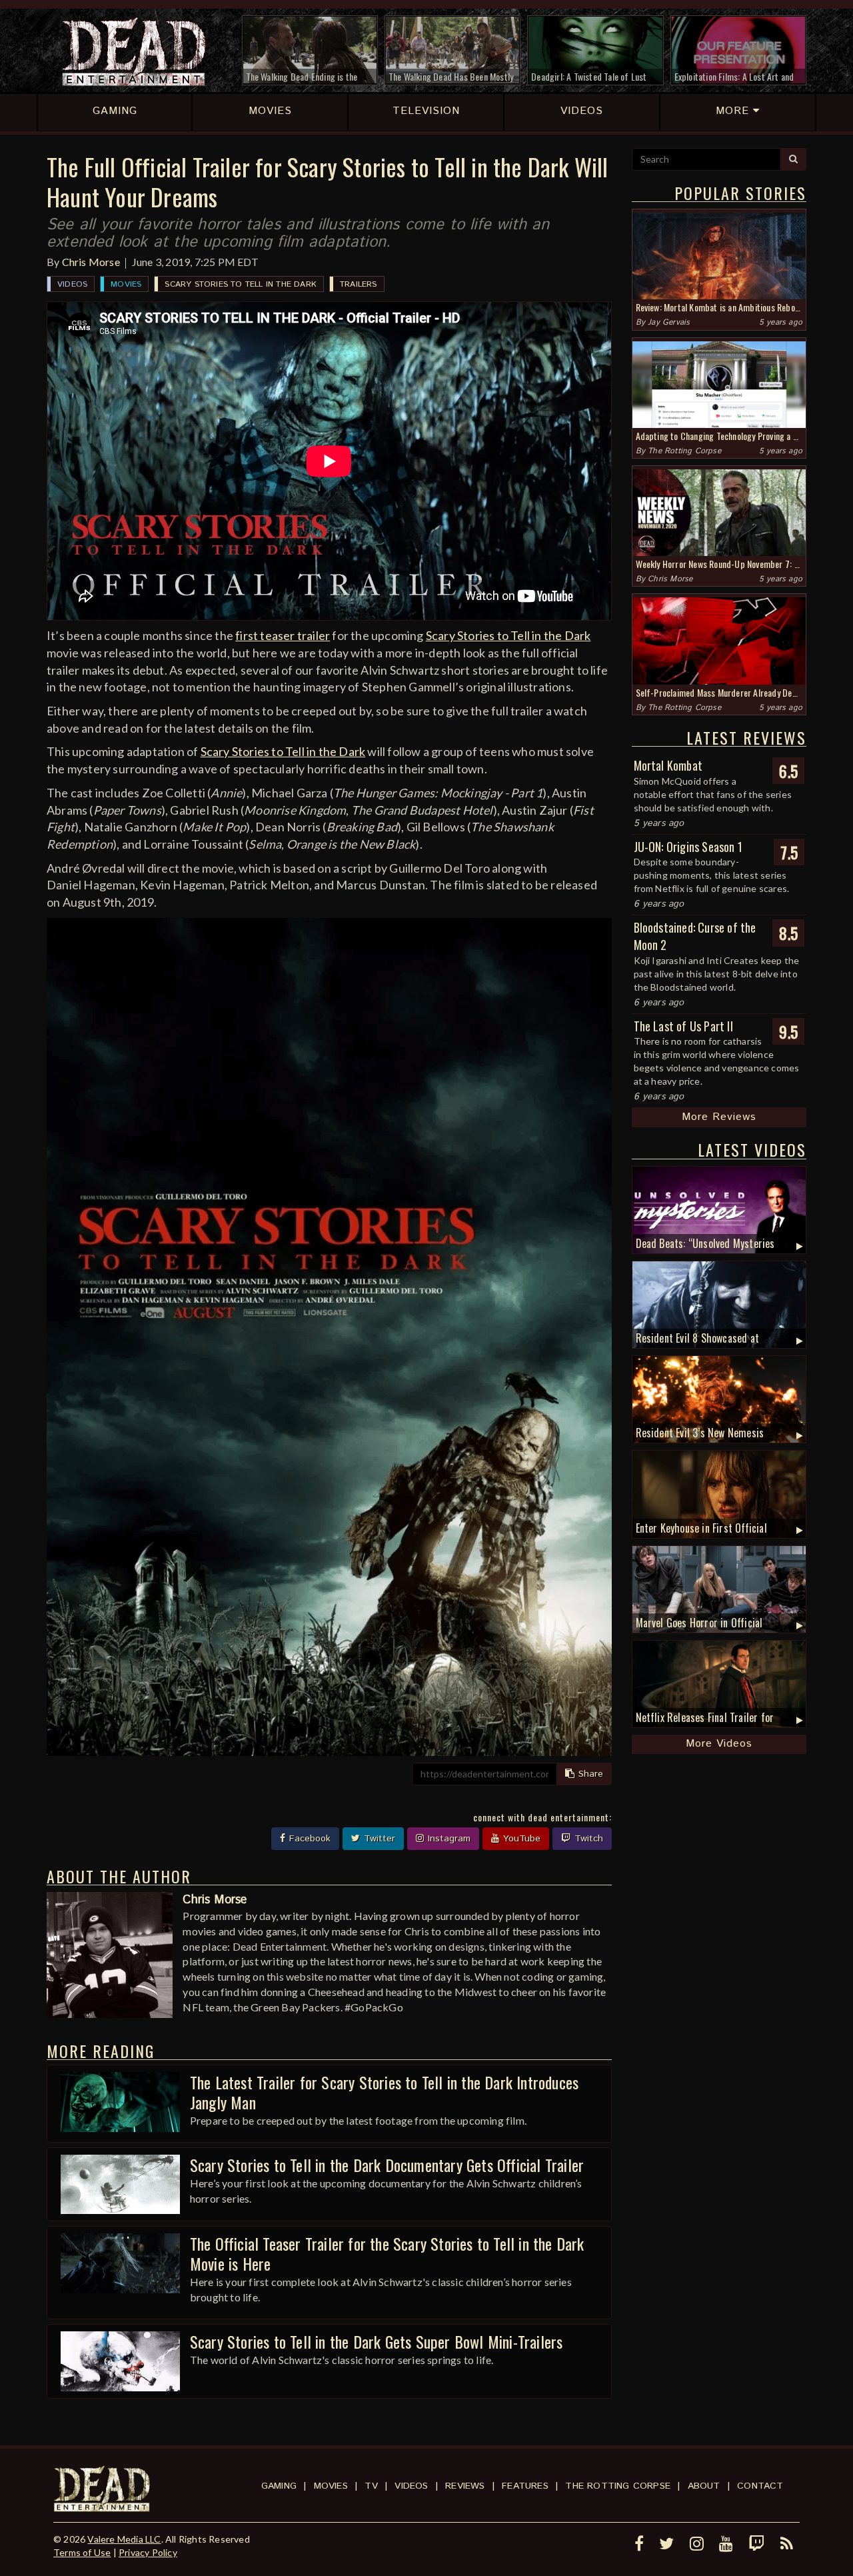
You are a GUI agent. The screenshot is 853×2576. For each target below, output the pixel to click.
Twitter (378, 1839)
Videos (72, 284)
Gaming (279, 2486)
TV (371, 2486)
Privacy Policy (148, 2552)
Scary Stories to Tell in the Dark (241, 284)
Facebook (308, 1839)
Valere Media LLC (124, 2539)
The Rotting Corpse (684, 451)
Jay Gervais (669, 322)
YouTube (520, 1839)
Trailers (359, 284)
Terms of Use (82, 2552)
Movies (126, 284)
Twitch (587, 1839)
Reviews (465, 2486)
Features (525, 2486)
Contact (760, 2486)
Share (589, 1774)
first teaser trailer (283, 635)
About (704, 2486)
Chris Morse (91, 262)
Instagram (447, 1839)
